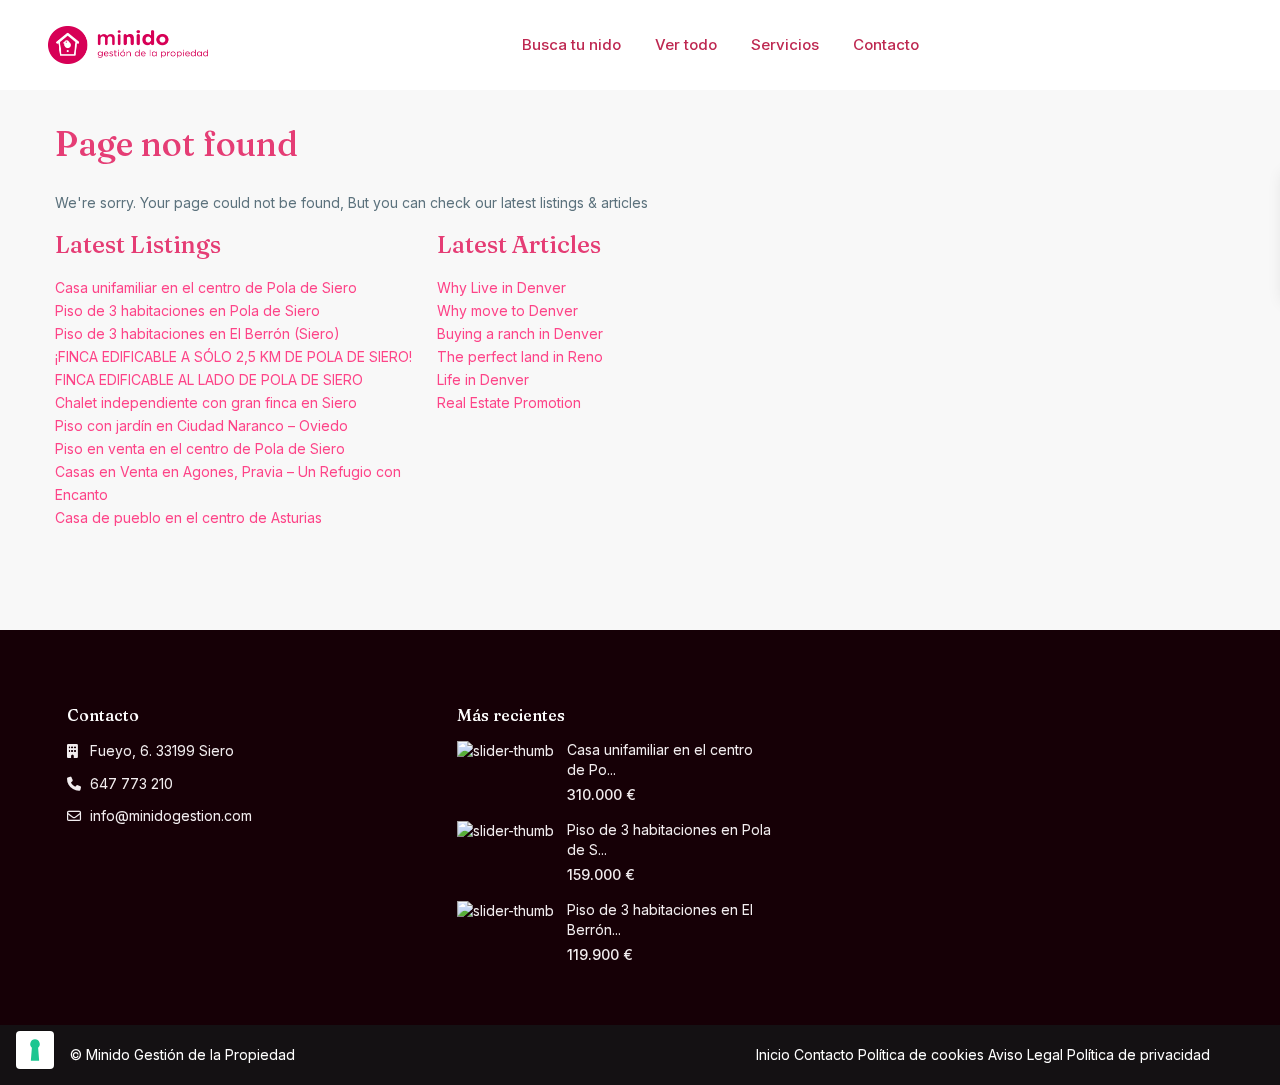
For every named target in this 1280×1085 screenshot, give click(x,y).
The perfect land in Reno (520, 356)
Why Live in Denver (501, 287)
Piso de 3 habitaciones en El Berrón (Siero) (197, 333)
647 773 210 (131, 783)
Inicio (773, 1054)
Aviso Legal (1025, 1054)
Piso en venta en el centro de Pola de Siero (200, 448)
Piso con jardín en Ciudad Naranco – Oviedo (201, 425)
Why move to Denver (507, 310)
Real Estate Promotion (509, 402)
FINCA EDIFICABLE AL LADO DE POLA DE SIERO (209, 379)
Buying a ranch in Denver (520, 333)
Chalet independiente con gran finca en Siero (206, 402)
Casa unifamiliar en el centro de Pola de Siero (206, 287)
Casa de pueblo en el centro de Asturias (188, 517)
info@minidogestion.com (171, 815)
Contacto (886, 44)
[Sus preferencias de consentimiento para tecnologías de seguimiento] (35, 1050)
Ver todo (686, 44)
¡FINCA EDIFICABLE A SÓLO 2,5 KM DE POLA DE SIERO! (233, 356)
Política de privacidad (1138, 1054)
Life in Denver (483, 379)
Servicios (785, 44)
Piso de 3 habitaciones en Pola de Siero (187, 310)
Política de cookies (921, 1054)
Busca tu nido (571, 44)
